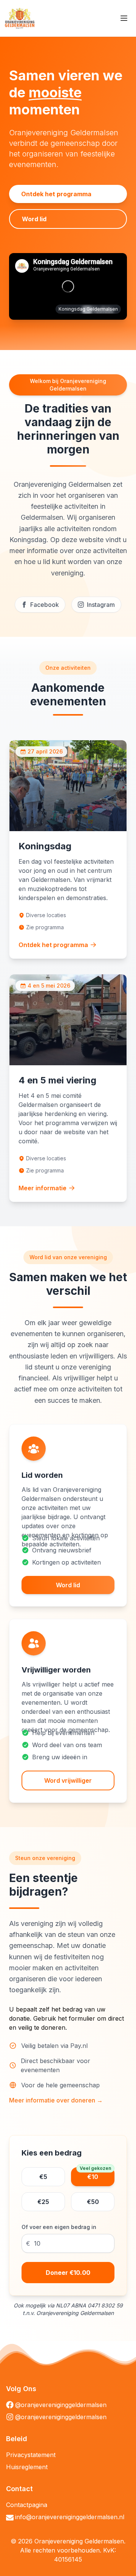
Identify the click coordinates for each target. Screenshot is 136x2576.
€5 (43, 2177)
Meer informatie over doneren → (56, 2100)
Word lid (34, 219)
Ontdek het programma (56, 194)
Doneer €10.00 (68, 2273)
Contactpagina (27, 2505)
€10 (95, 2174)
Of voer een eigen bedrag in (59, 2227)
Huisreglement (27, 2467)
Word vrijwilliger (68, 1780)
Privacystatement (31, 2455)
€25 (43, 2202)
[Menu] (124, 18)
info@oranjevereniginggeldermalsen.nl (70, 2517)
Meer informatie (42, 1188)
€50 (93, 2202)
